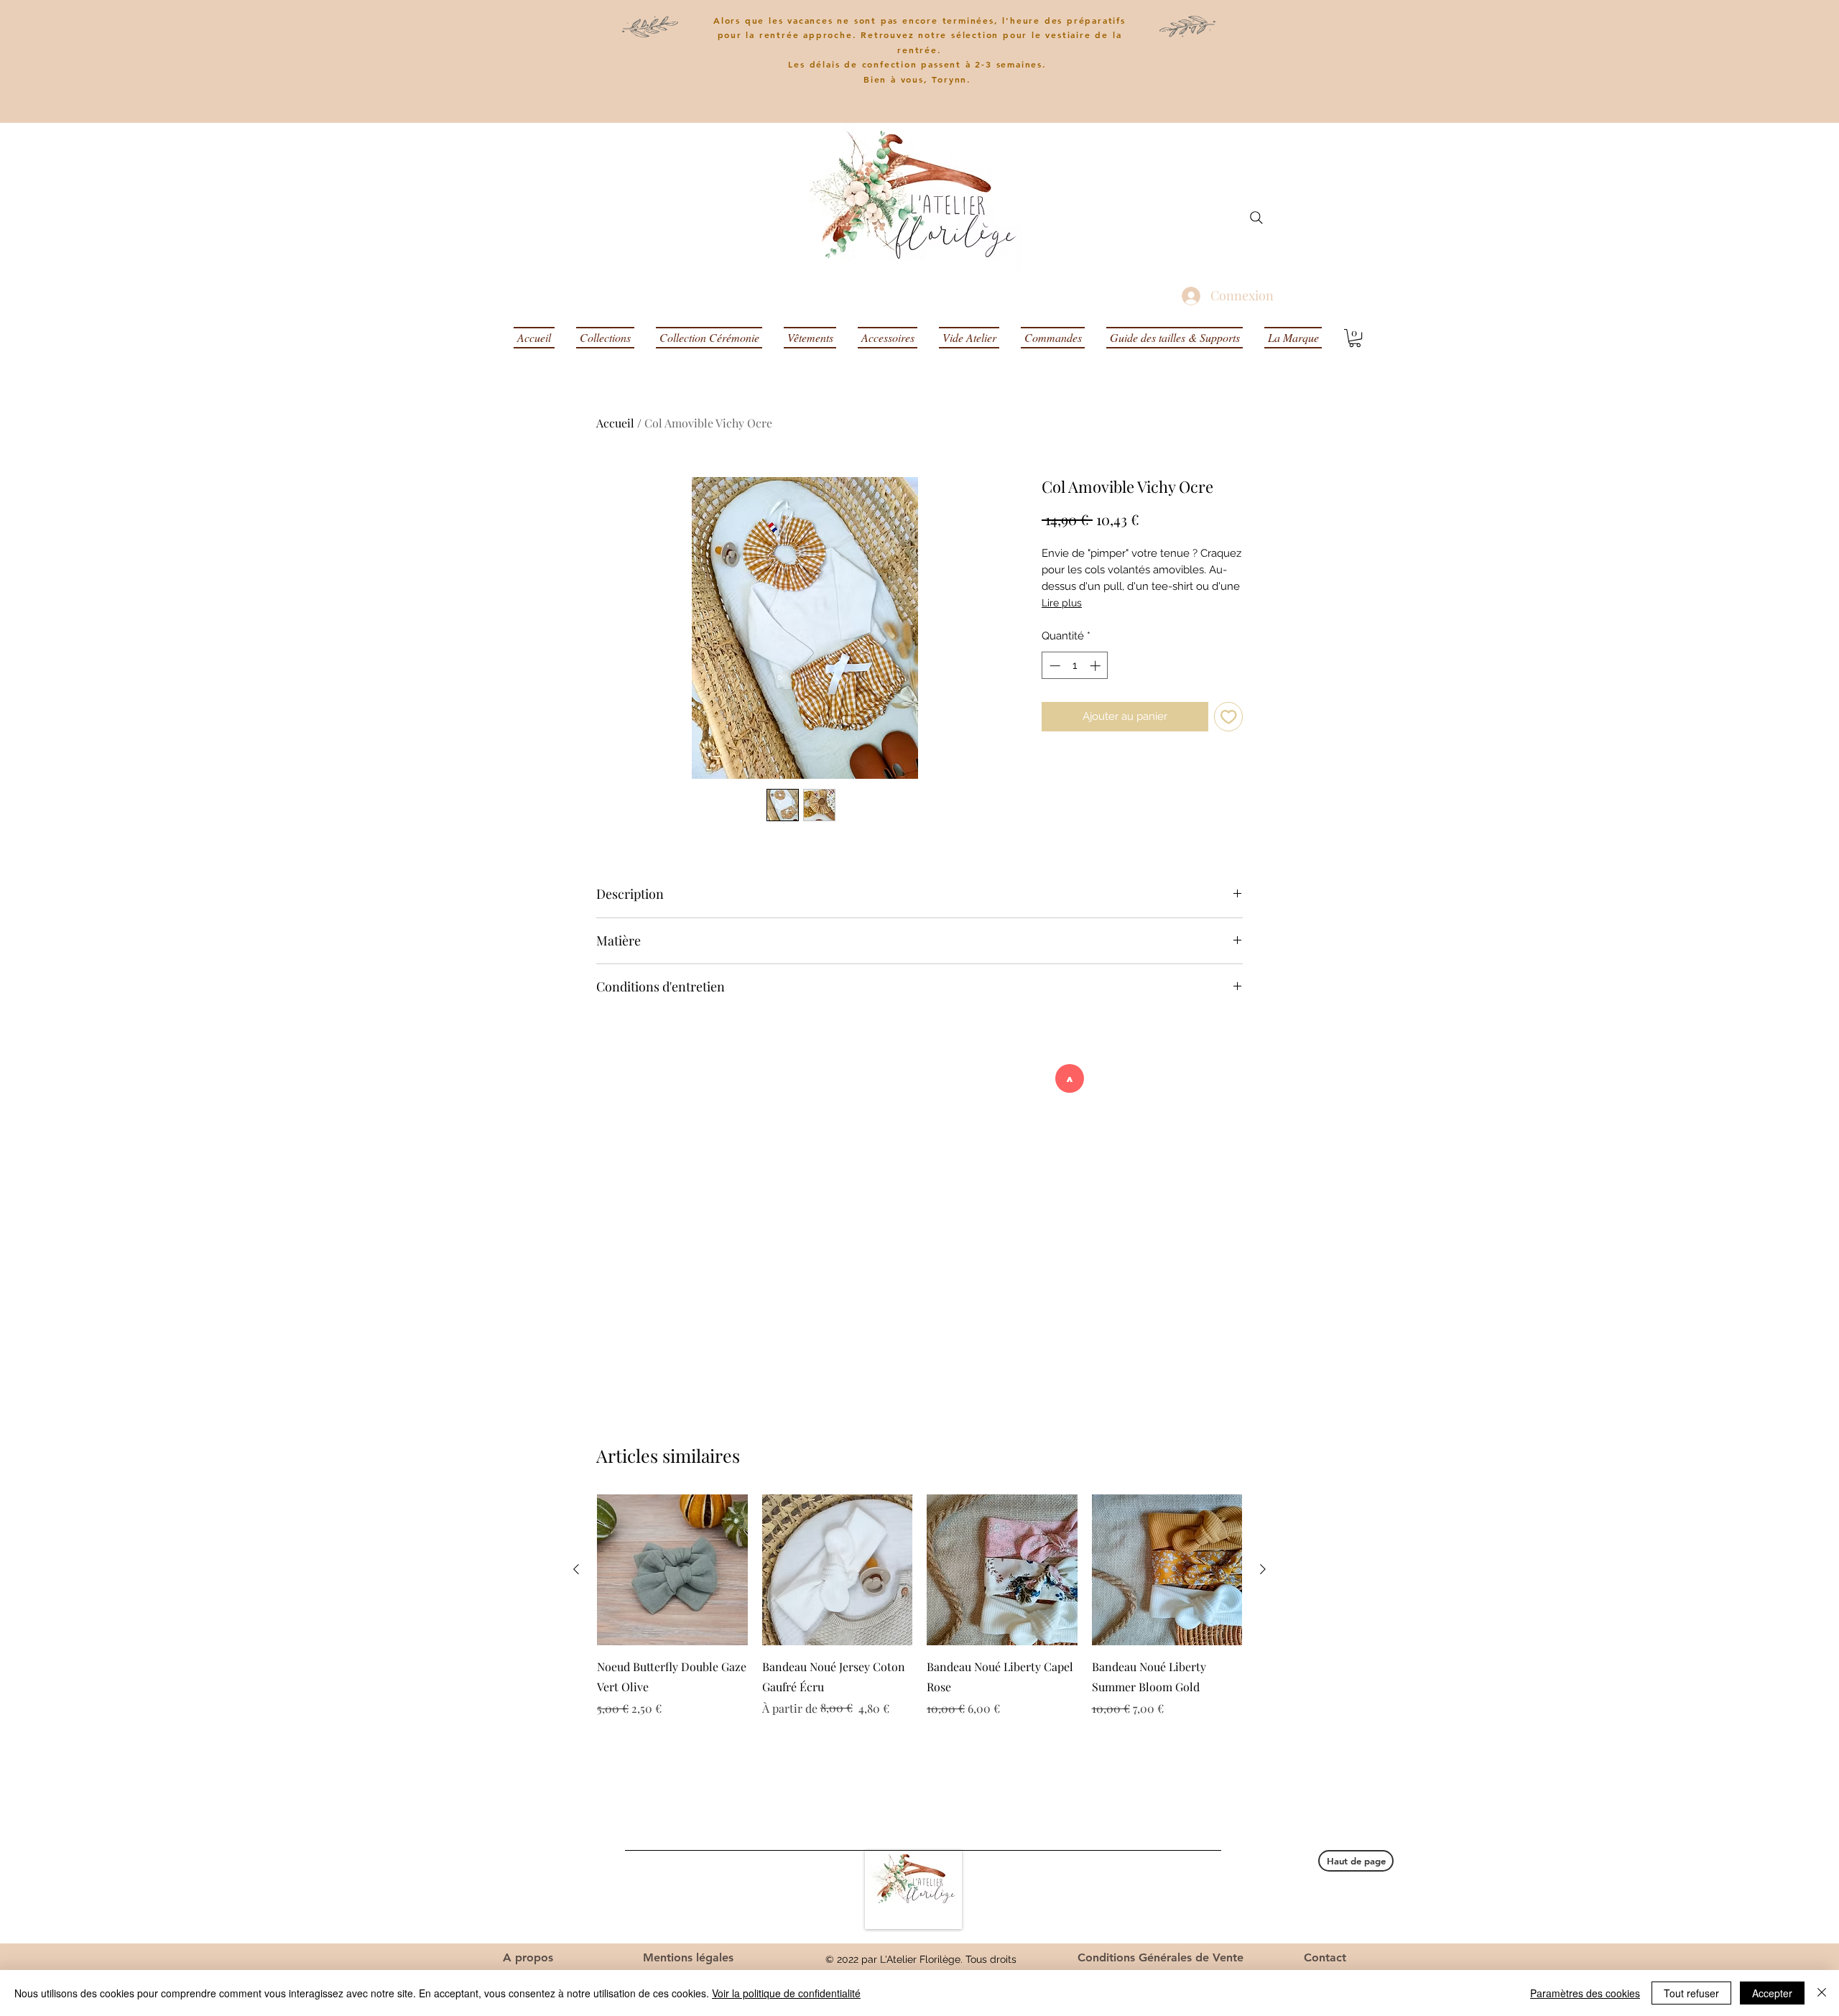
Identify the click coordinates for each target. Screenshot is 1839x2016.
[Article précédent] (576, 1569)
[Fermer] (1822, 1993)
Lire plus (1062, 603)
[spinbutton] (1075, 666)
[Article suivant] (1263, 1569)
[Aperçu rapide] (672, 1570)
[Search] (1256, 218)
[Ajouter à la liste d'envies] (1229, 717)
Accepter (1772, 1993)
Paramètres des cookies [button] (1585, 1993)
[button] (1355, 338)
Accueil (615, 423)
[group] (919, 1606)
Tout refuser (1691, 1993)
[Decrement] (1053, 666)
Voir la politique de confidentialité (786, 1993)
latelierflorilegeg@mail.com (1165, 1906)
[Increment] (1097, 666)
